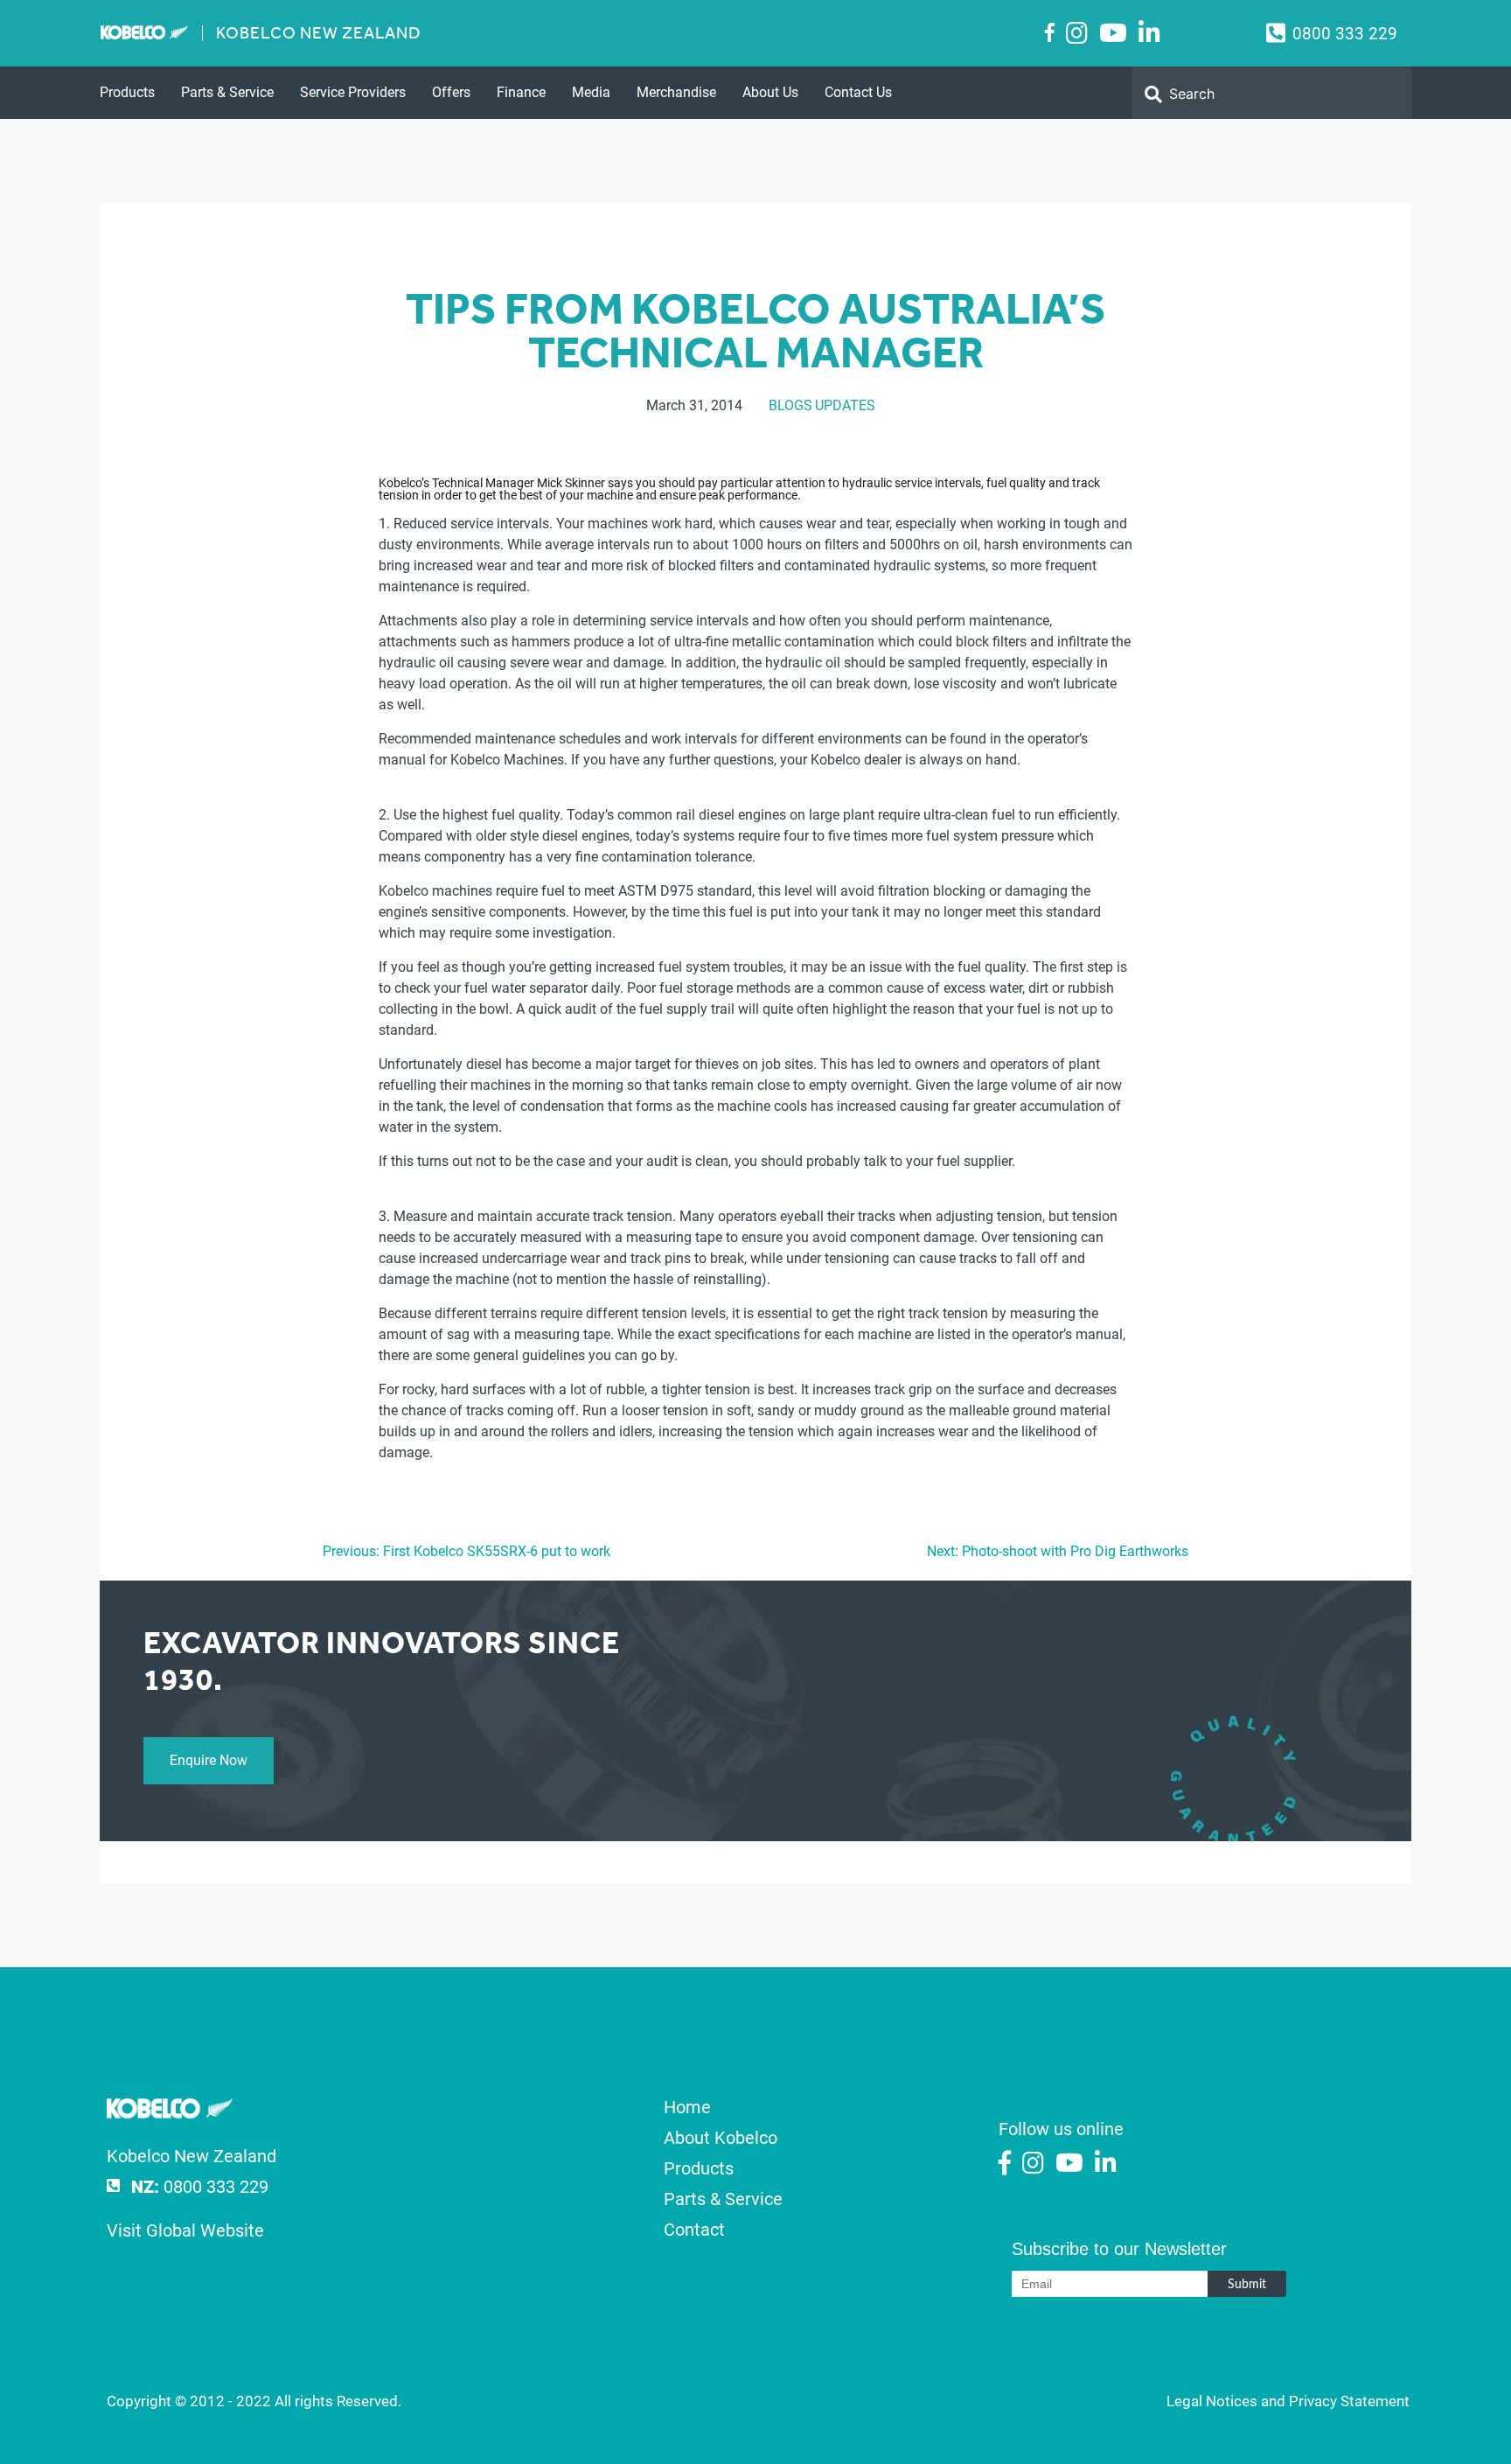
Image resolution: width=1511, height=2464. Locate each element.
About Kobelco (721, 2138)
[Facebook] (1050, 32)
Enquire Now (209, 1760)
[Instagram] (1077, 34)
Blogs (790, 405)
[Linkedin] (1149, 34)
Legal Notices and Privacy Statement (1288, 2401)
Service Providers (353, 92)
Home (687, 2107)
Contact (694, 2230)
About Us (770, 92)
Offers (451, 92)
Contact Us (858, 92)
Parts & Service (227, 92)
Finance (521, 92)
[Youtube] (1113, 34)
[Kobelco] (170, 2112)
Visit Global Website (185, 2230)
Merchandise (676, 92)
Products (127, 92)
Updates (845, 405)
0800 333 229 (1345, 34)
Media (591, 92)
